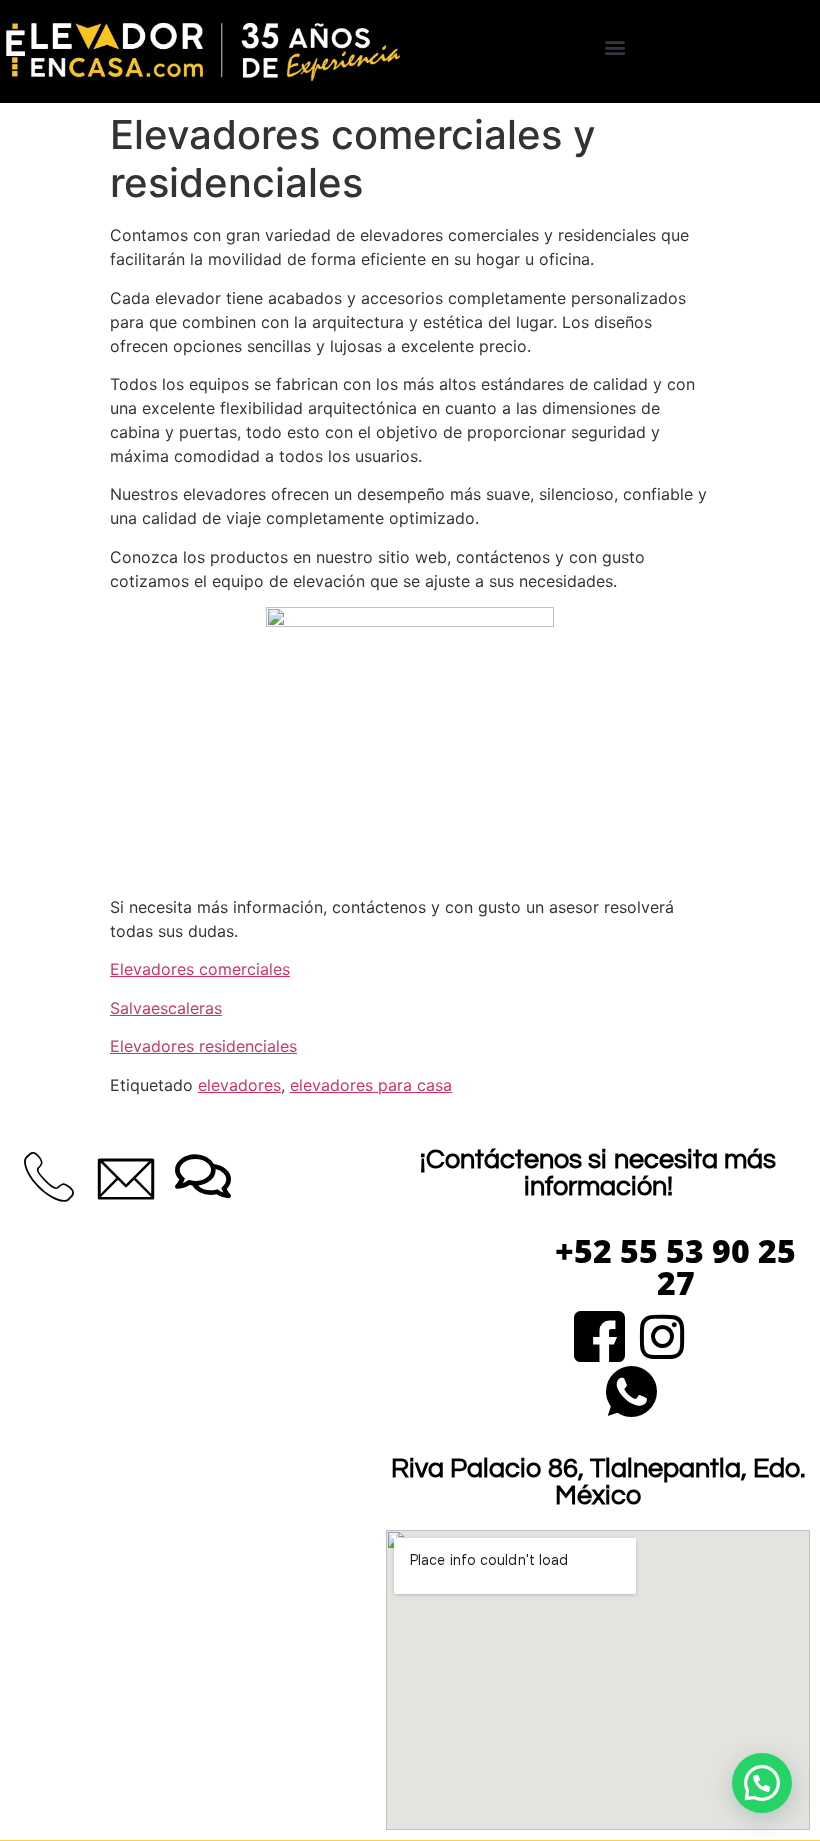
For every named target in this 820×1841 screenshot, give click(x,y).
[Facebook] (599, 1333)
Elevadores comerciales (200, 969)
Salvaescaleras (166, 1008)
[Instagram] (662, 1333)
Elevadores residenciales (203, 1046)
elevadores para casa (371, 1085)
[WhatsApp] (631, 1388)
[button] (615, 46)
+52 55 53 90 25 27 (675, 1266)
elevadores (239, 1085)
